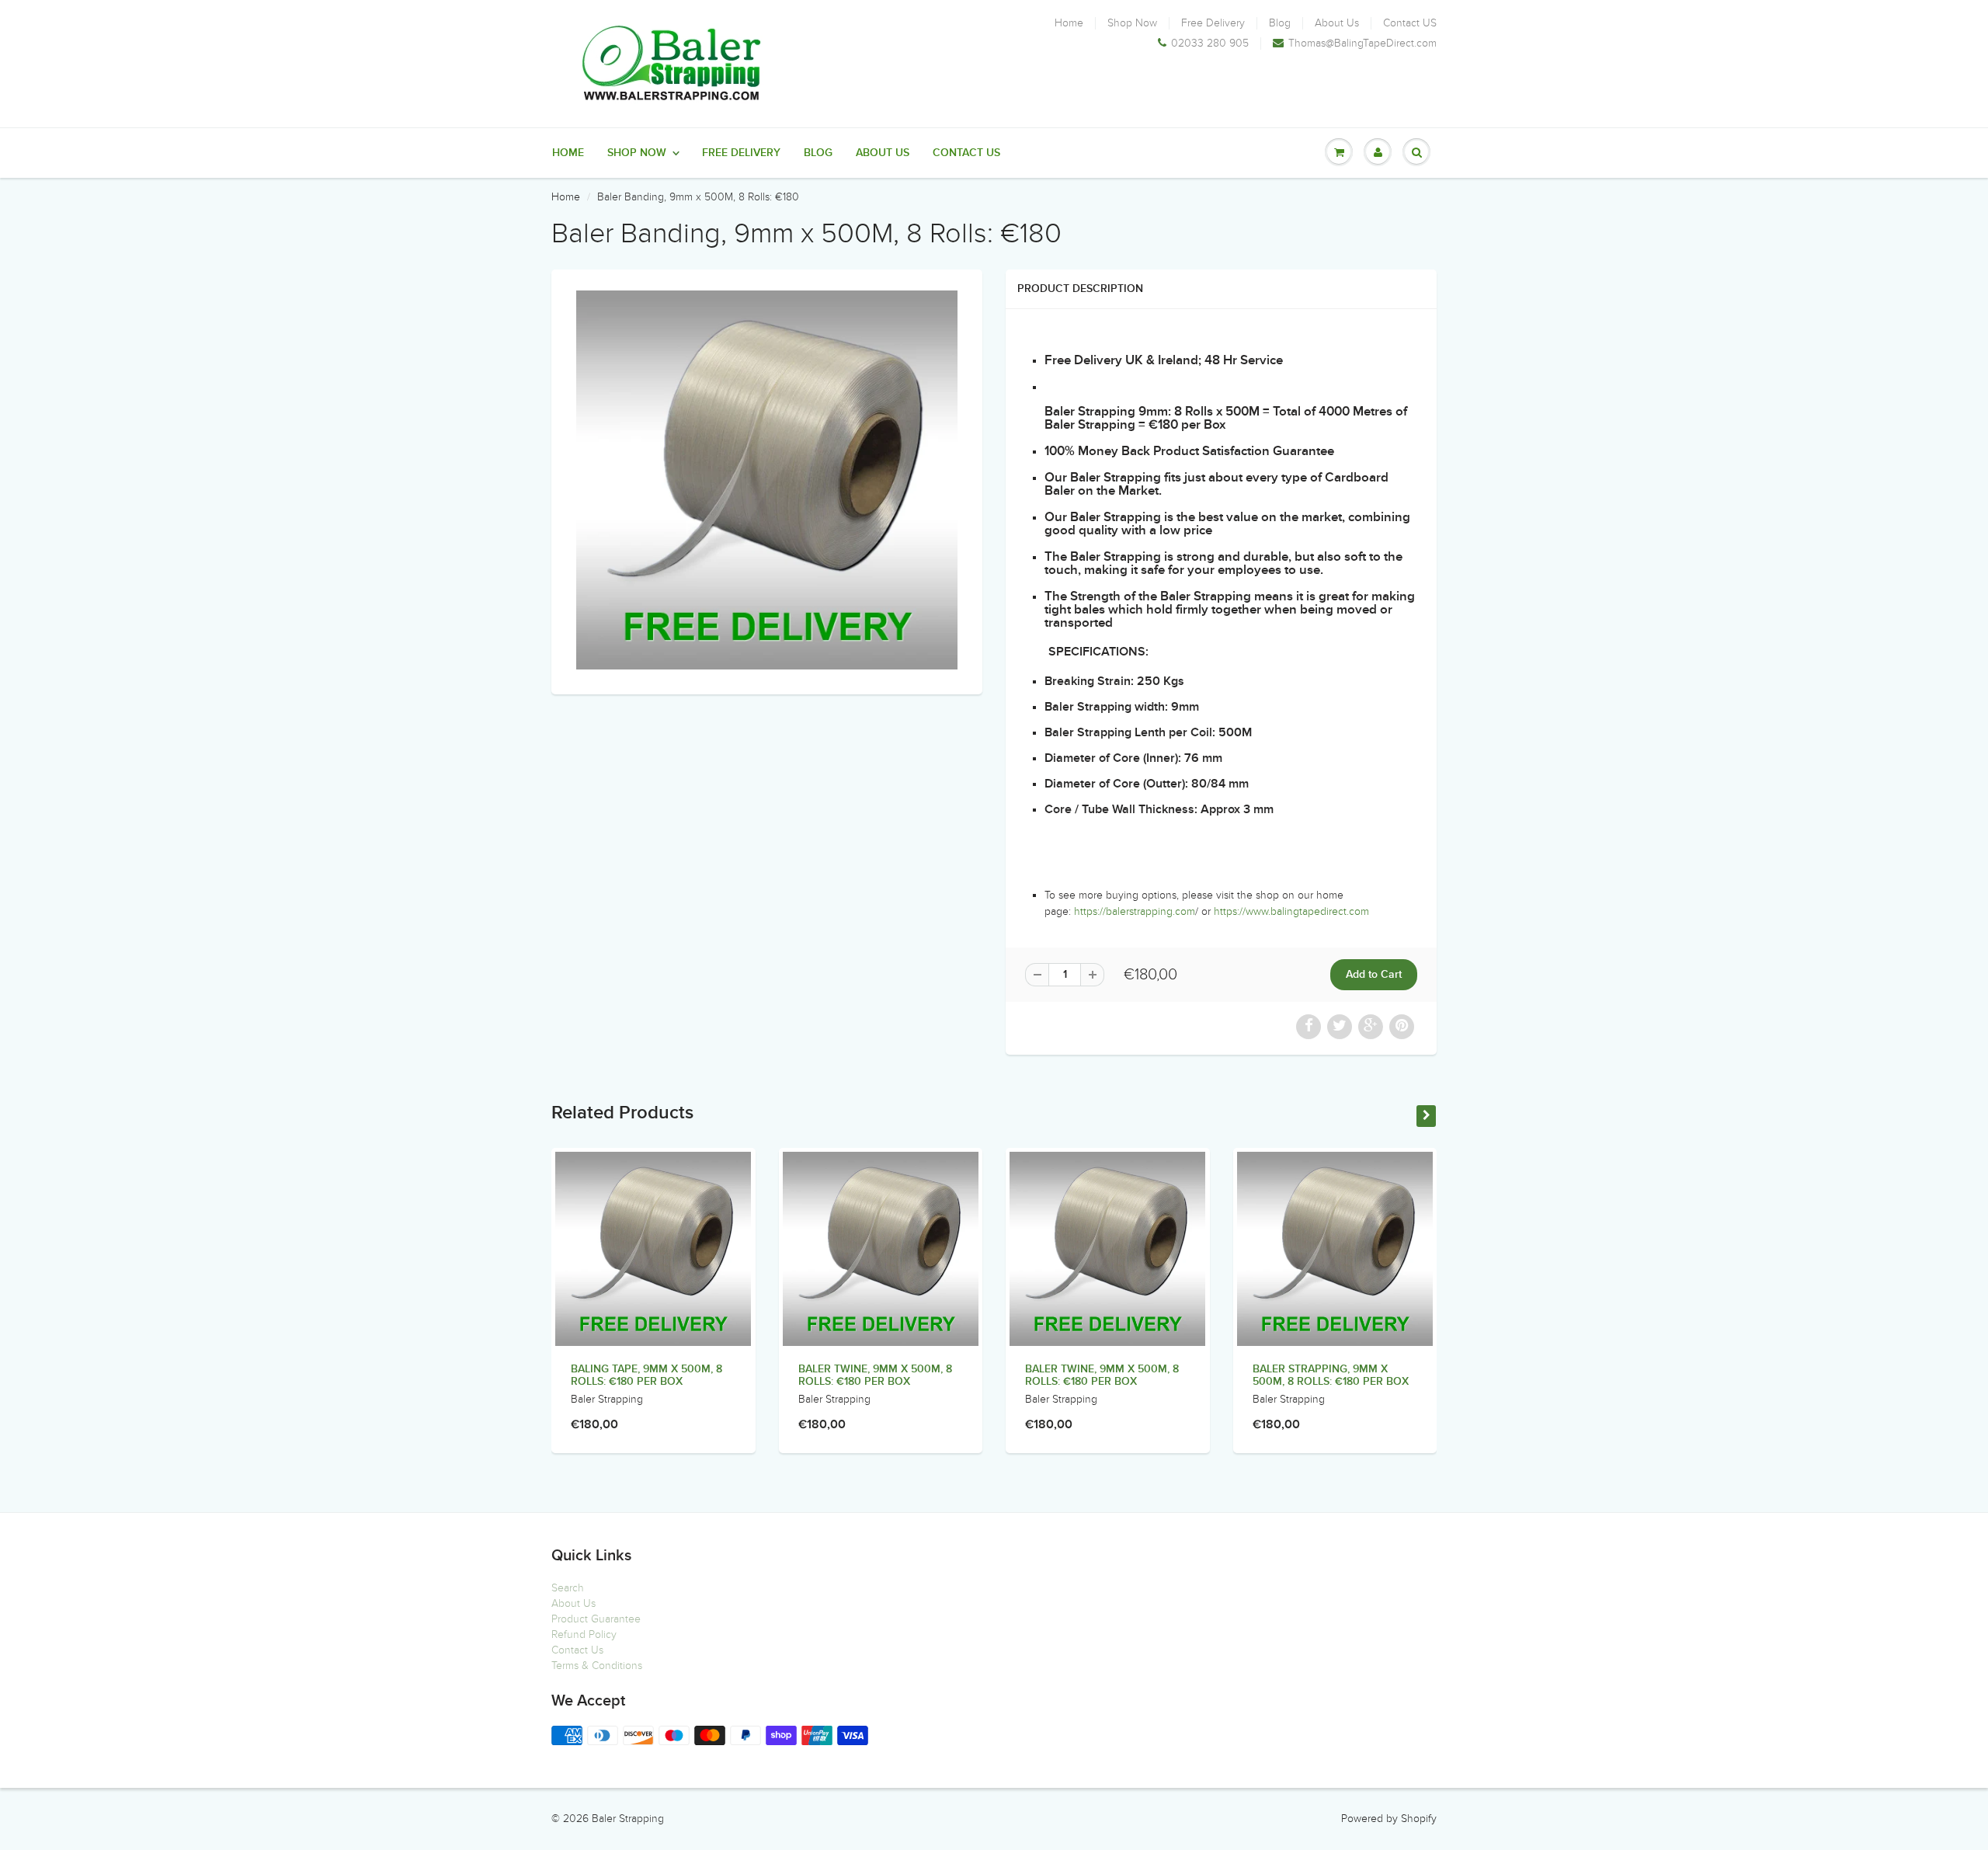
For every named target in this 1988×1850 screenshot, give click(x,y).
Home (1069, 23)
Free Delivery (1213, 23)
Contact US (1410, 23)
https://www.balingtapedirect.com (1291, 911)
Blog (1280, 23)
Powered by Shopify (1389, 1819)
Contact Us (577, 1650)
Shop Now (1132, 23)
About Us (1337, 23)
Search (568, 1588)
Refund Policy (584, 1634)
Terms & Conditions (597, 1666)
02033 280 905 (1210, 43)
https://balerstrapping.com (1135, 911)
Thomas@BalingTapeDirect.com (1362, 43)
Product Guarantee (596, 1619)
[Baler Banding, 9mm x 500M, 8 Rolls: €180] (767, 480)
